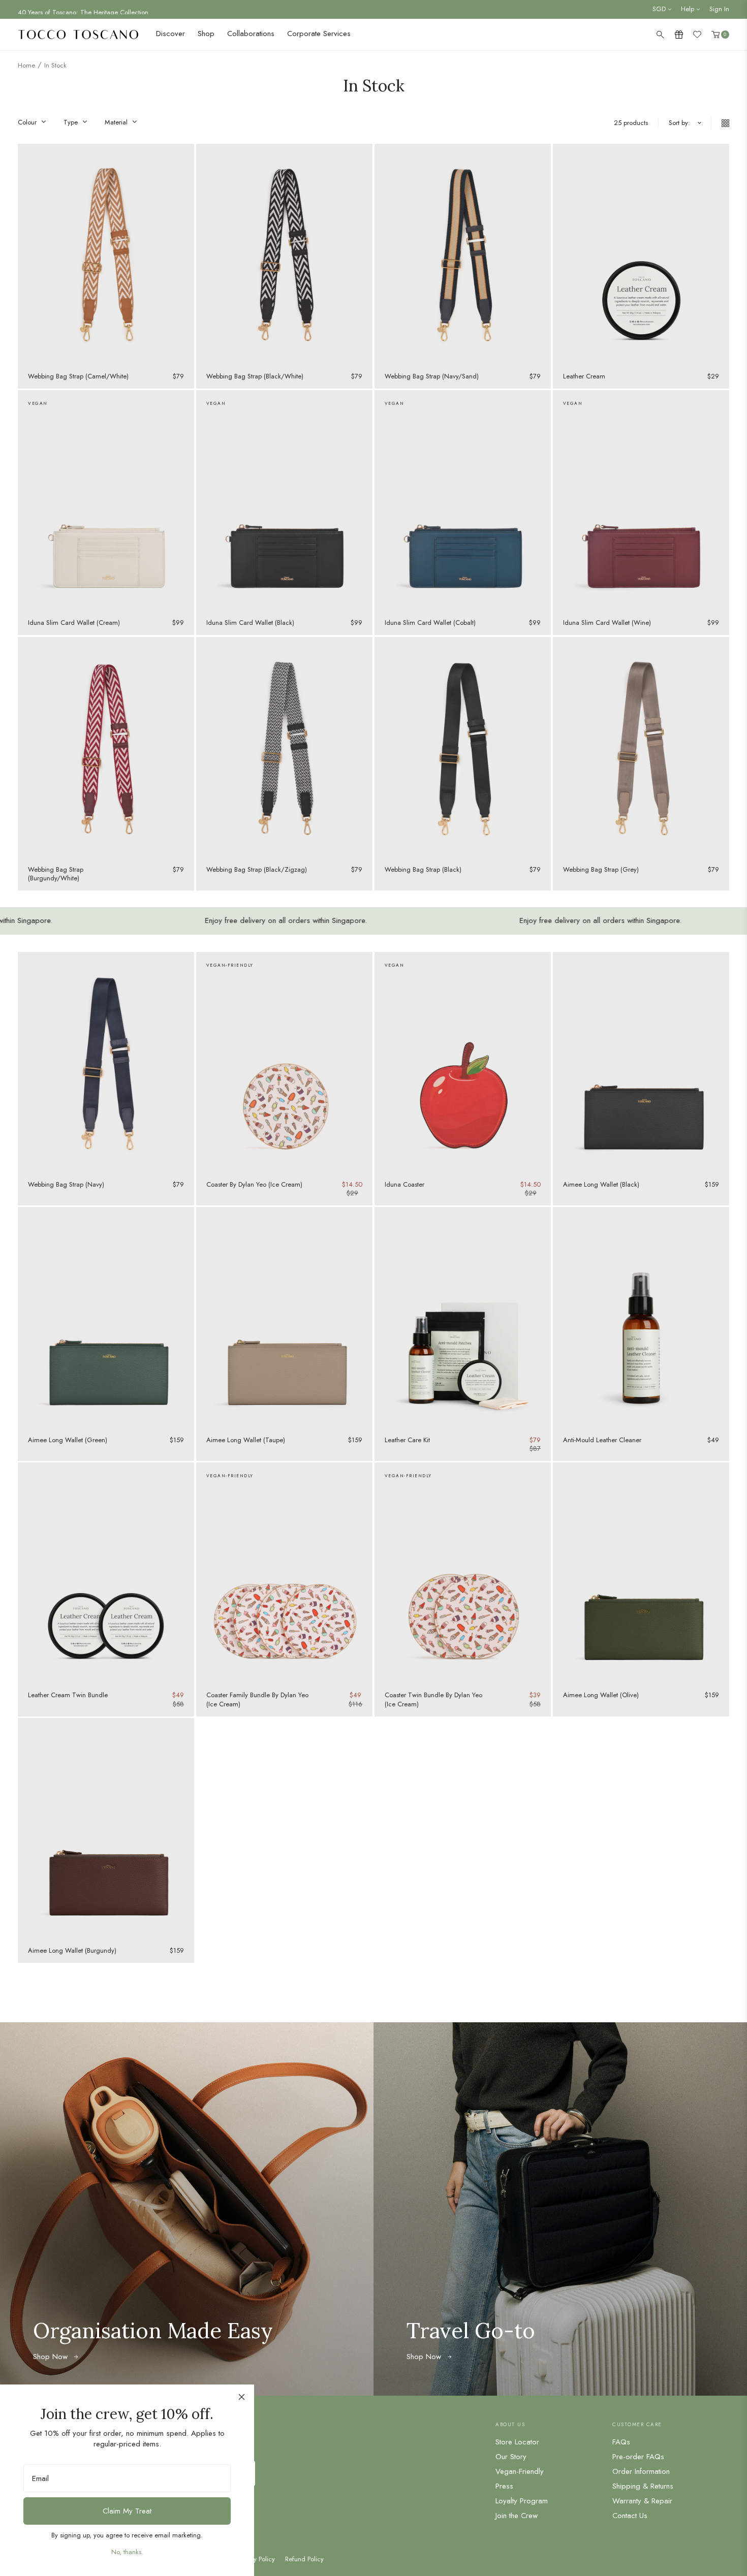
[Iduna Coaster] (463, 1062)
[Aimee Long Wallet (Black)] (641, 1062)
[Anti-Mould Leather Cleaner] (641, 1317)
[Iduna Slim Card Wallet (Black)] (284, 500)
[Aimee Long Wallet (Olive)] (641, 1573)
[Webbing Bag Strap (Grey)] (641, 747)
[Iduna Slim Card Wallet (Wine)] (641, 500)
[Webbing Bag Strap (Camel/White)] (106, 254)
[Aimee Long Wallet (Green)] (106, 1317)
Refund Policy (304, 2559)
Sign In (719, 9)
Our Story (511, 2457)
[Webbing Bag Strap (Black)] (463, 747)
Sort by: (679, 123)
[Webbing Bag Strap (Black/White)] (284, 254)
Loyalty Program (522, 2501)
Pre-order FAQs (638, 2457)
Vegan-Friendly (520, 2471)
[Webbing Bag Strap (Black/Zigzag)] (284, 747)
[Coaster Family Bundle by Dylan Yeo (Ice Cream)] (284, 1573)
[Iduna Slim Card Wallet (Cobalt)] (463, 500)
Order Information (641, 2471)
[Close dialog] (242, 2397)
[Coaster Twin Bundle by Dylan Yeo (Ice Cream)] (463, 1573)
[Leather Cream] (641, 254)
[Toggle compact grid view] (720, 123)
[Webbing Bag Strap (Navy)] (106, 1062)
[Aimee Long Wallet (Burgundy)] (106, 1828)
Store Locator (517, 2442)
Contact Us (630, 2516)
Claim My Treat (127, 2511)
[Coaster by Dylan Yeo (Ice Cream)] (284, 1062)
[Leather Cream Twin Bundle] (106, 1573)
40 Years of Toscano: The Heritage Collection (83, 9)
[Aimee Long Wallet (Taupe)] (284, 1317)
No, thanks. (127, 2552)
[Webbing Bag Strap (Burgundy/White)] (106, 747)
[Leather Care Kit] (463, 1317)
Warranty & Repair (642, 2501)
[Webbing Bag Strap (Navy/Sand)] (463, 254)
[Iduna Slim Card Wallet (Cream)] (106, 500)
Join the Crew (517, 2516)
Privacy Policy (256, 2559)
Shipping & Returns (643, 2486)
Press (504, 2486)
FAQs (621, 2442)
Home (26, 65)
